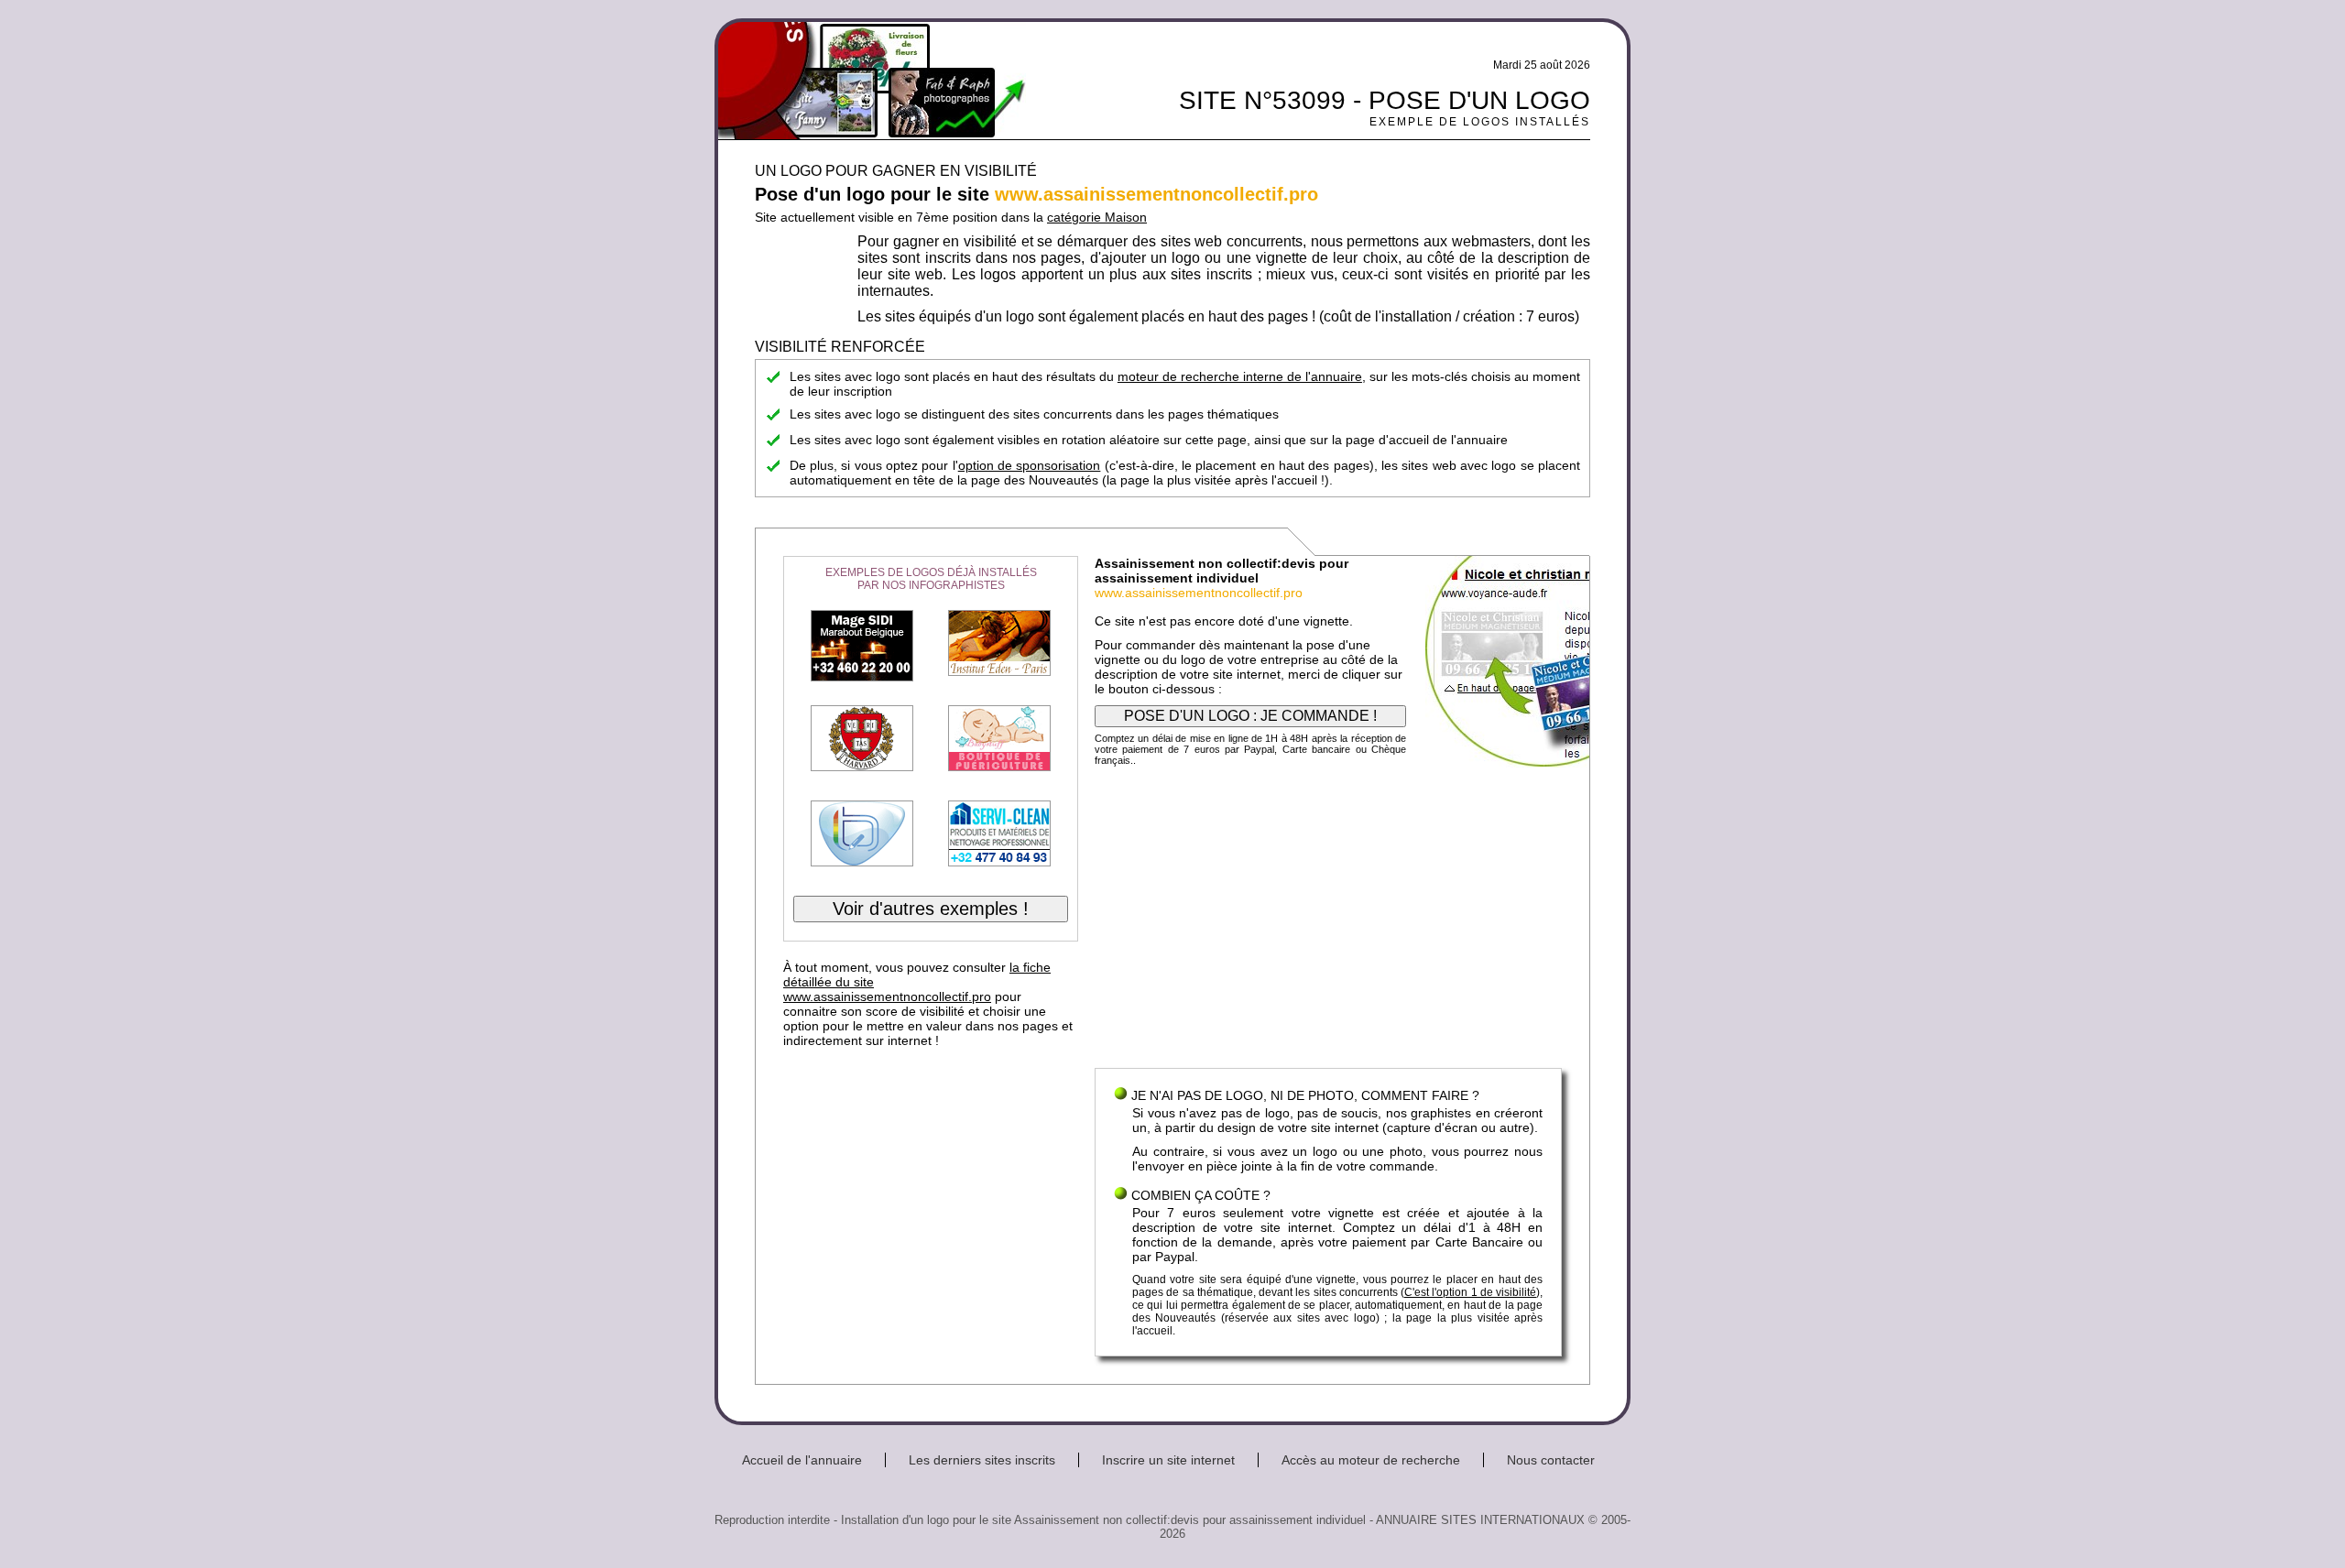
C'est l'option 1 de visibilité (1470, 1292)
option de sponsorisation (1030, 465)
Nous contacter (1551, 1460)
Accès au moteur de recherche (1371, 1460)
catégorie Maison (1097, 217)
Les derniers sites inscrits (982, 1460)
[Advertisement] (1328, 921)
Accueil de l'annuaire (802, 1460)
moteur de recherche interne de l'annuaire (1240, 376)
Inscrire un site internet (1168, 1460)
